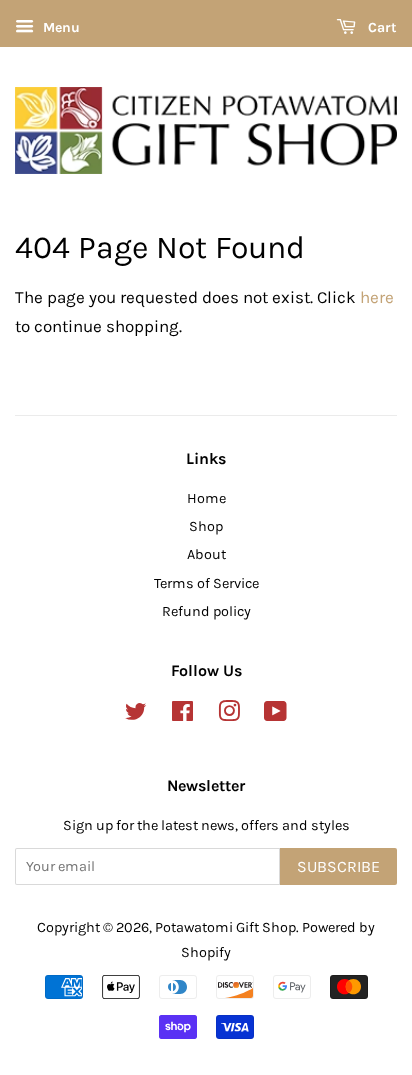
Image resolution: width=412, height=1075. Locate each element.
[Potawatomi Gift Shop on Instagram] (229, 715)
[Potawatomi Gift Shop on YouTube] (275, 715)
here (377, 297)
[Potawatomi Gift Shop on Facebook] (182, 715)
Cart (380, 27)
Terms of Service (206, 583)
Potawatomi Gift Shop (225, 927)
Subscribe (338, 866)
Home (206, 498)
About (206, 554)
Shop (206, 526)
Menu (59, 27)
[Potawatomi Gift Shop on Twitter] (136, 715)
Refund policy (206, 611)
